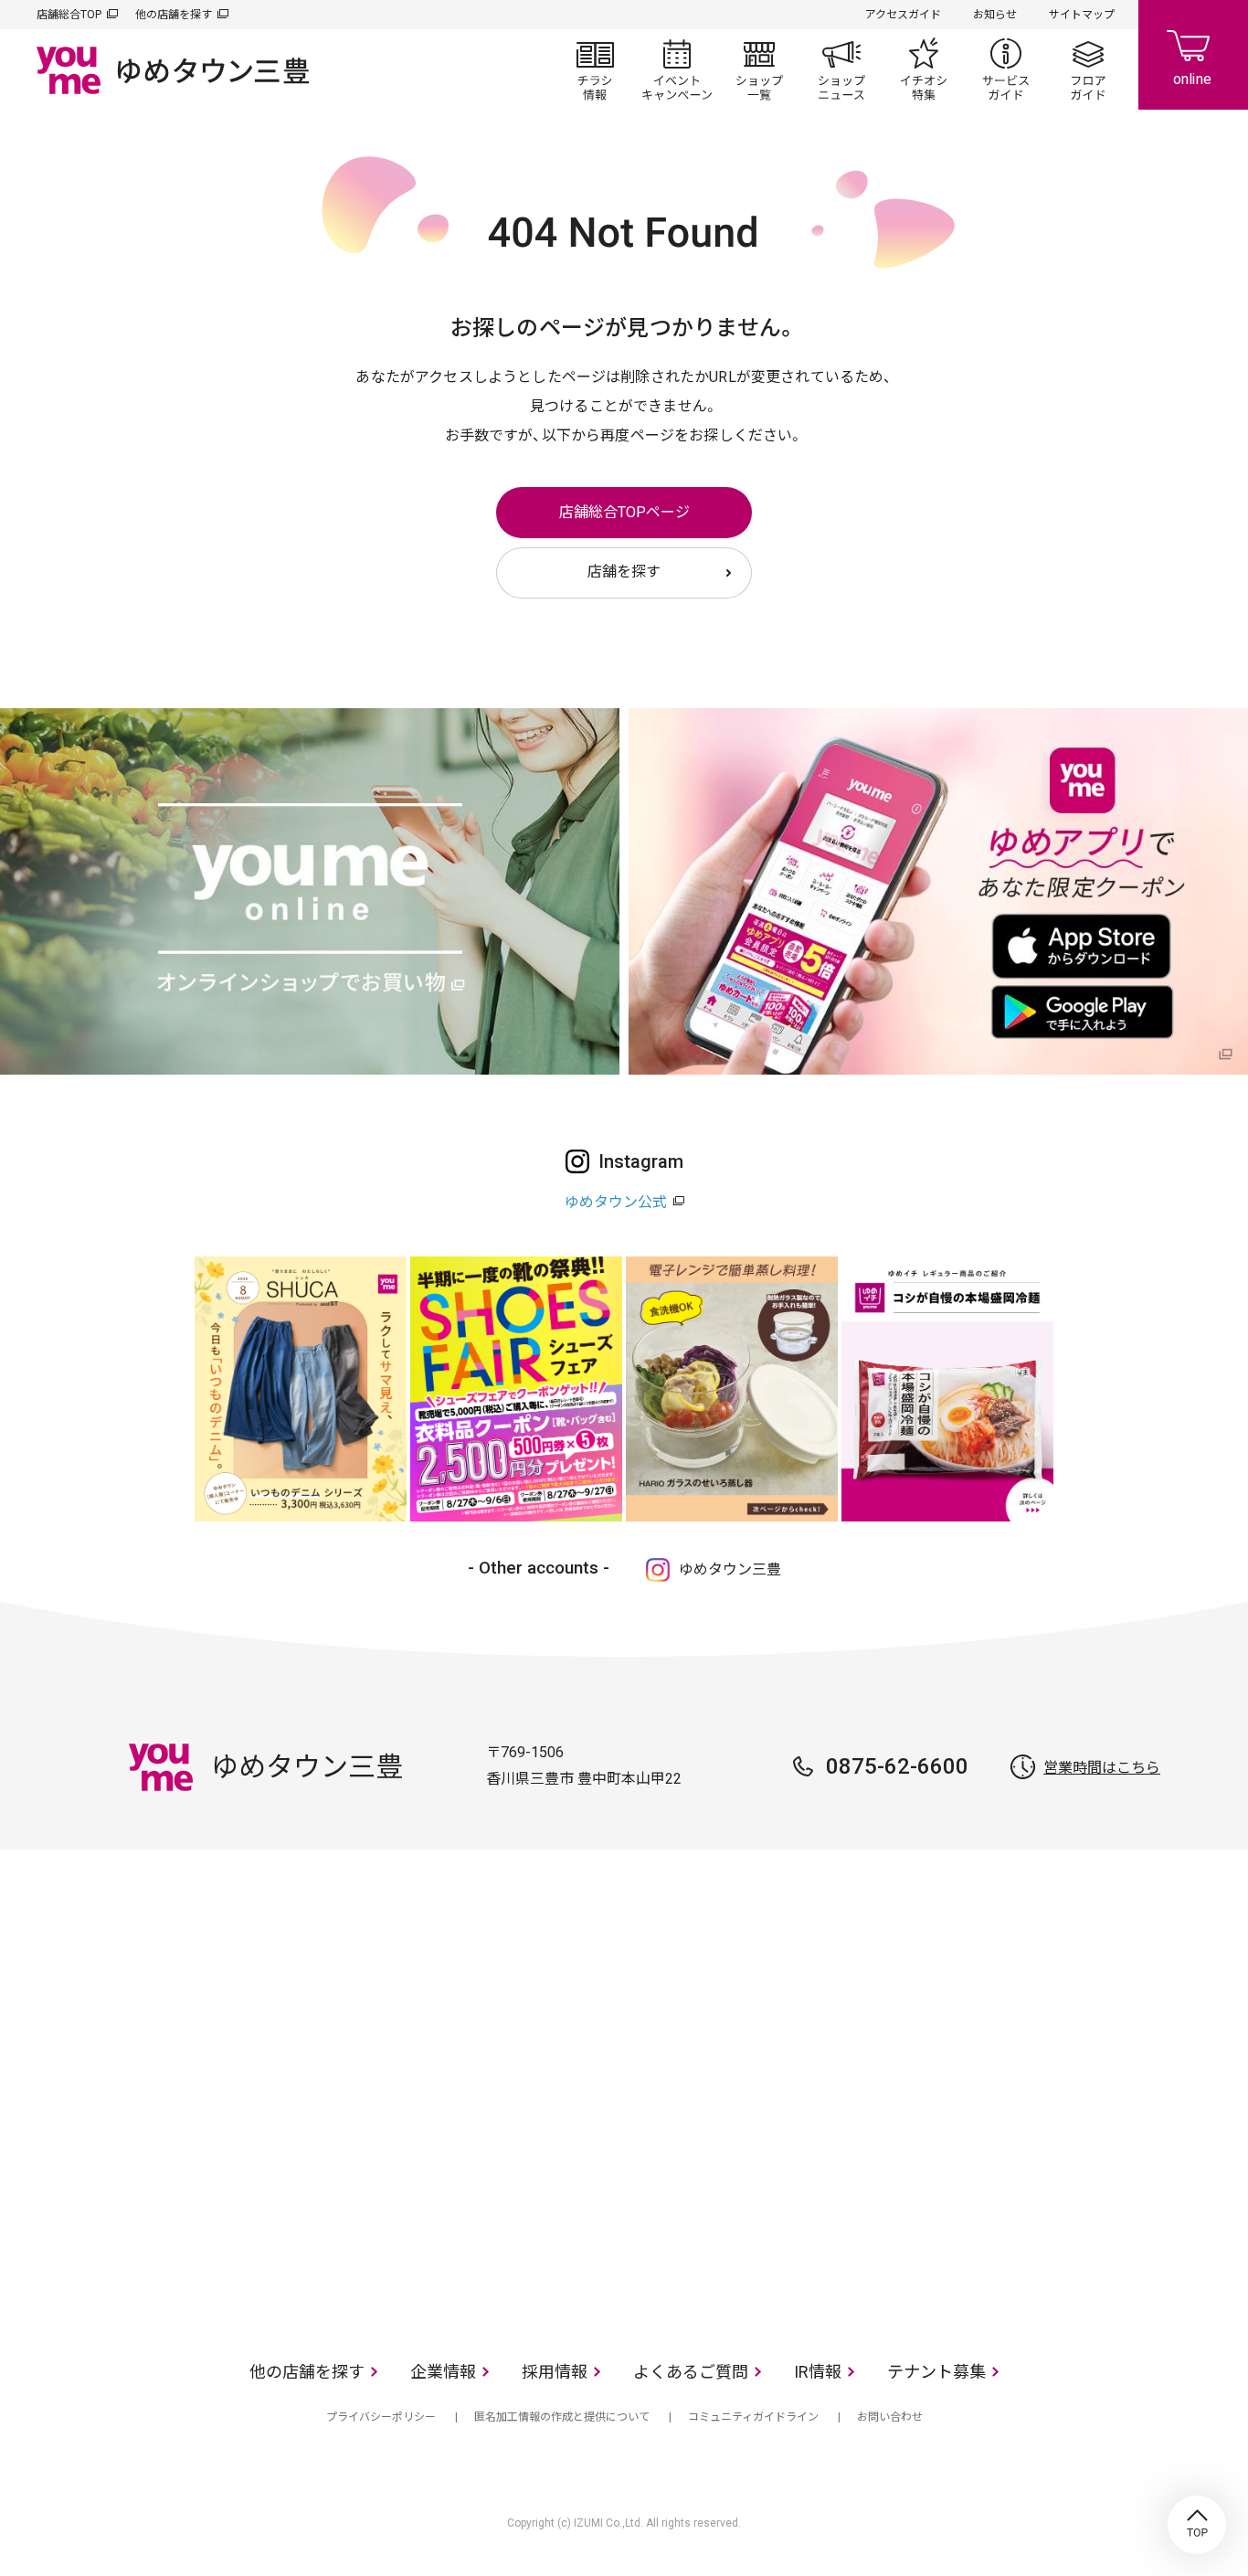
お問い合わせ (890, 2417)
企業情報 (443, 2372)
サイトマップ (1082, 15)
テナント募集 (936, 2372)
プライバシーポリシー (381, 2417)
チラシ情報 (595, 69)
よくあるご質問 (691, 2372)
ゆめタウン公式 (616, 1202)
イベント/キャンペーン (677, 69)
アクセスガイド (903, 15)
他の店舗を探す (174, 15)
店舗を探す (624, 572)
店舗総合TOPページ (624, 512)
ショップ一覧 (759, 69)
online (1193, 55)
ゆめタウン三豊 (730, 1569)
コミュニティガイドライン (753, 2417)
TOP (1197, 2525)
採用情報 (555, 2372)
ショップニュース (841, 69)
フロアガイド (1088, 69)
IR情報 (818, 2372)
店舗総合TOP (69, 15)
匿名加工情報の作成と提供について (562, 2417)
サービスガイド (1006, 69)
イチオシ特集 (924, 69)
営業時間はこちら (1102, 1768)
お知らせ (995, 15)
